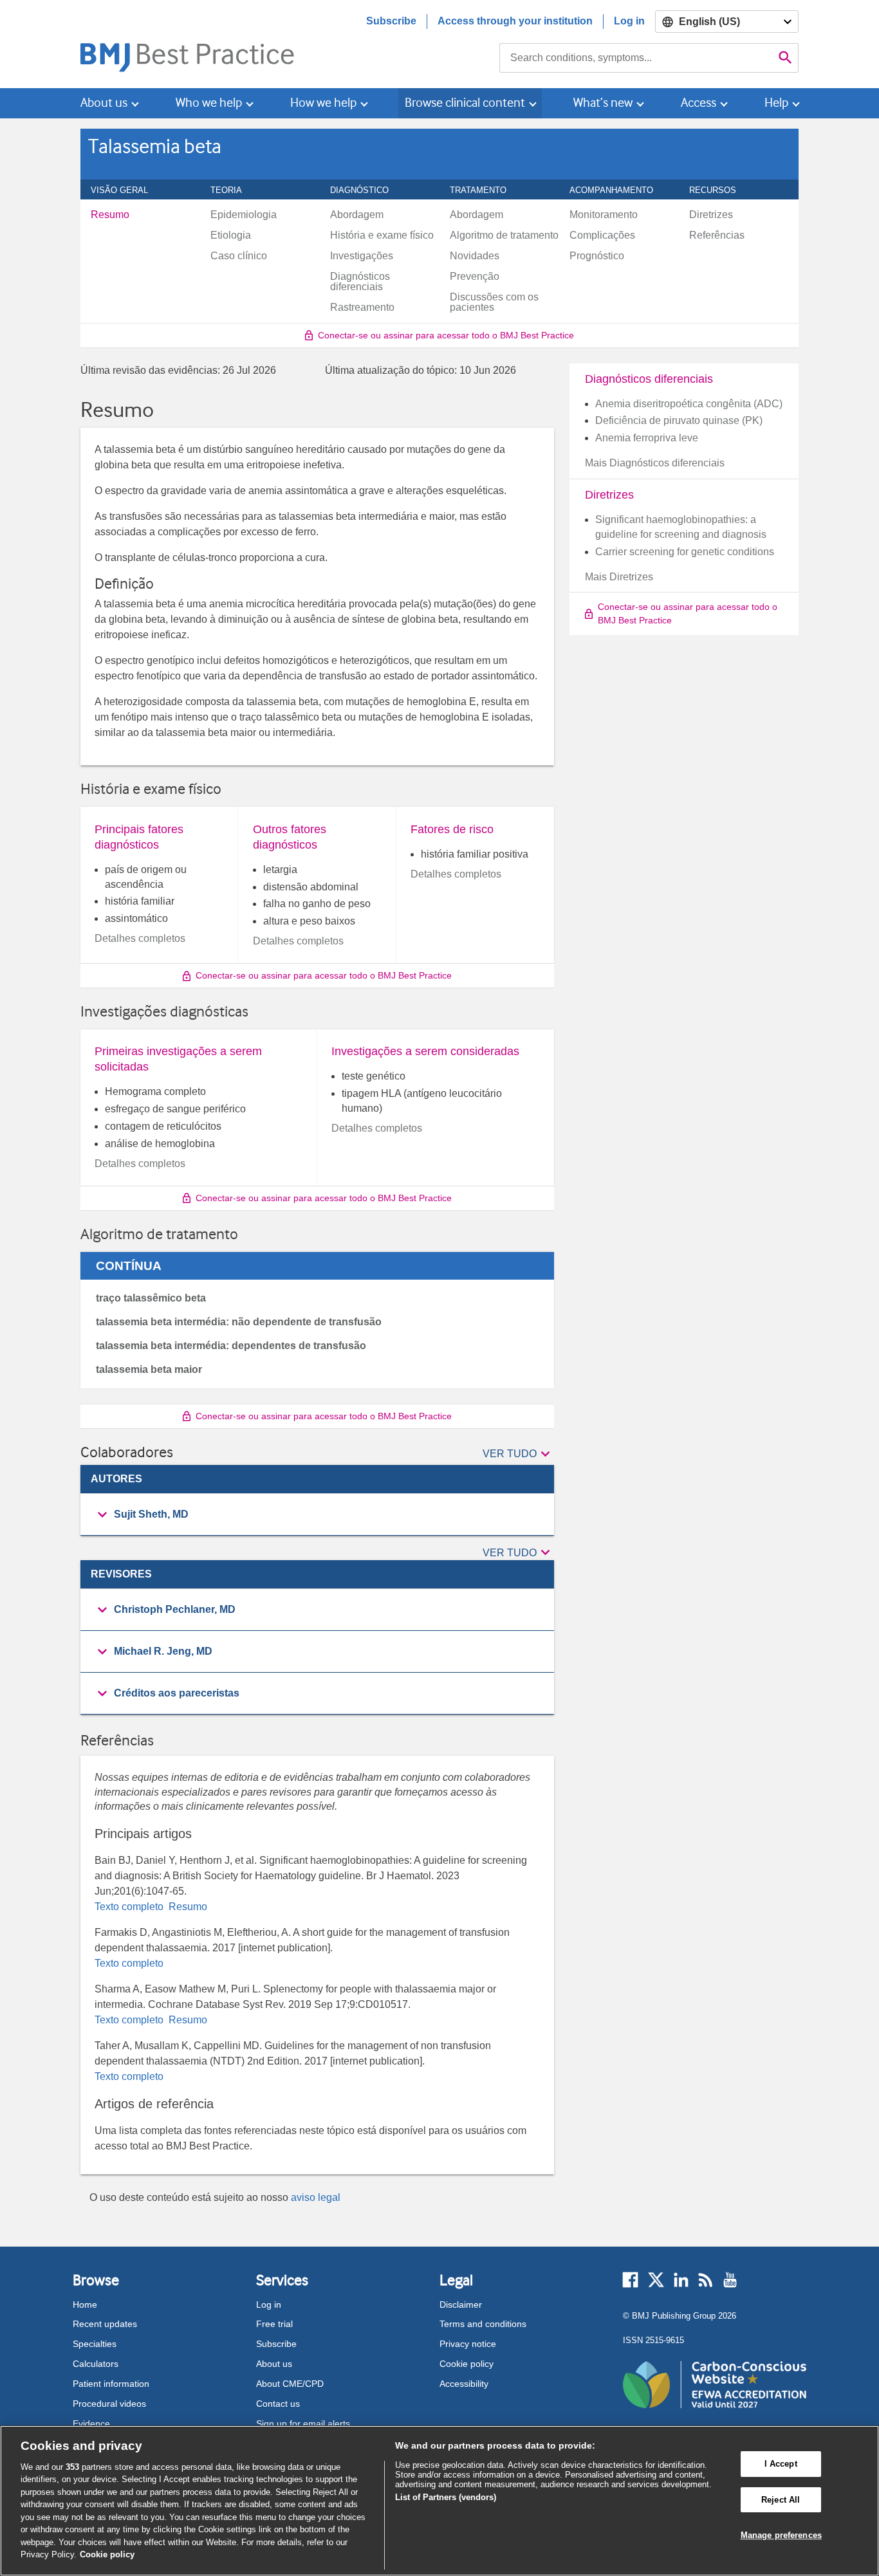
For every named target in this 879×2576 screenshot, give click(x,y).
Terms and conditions (483, 2324)
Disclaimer (461, 2305)
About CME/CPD (290, 2384)
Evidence (91, 2424)
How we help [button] (323, 103)
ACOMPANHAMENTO (618, 190)
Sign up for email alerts (303, 2424)
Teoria (233, 190)
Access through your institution (515, 21)
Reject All (781, 2500)
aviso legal (316, 2197)
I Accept (781, 2464)
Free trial (274, 2324)
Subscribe (391, 21)
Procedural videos (109, 2404)
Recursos (720, 190)
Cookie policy (467, 2364)
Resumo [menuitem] (110, 215)
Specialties (95, 2344)
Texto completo (130, 1907)
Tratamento (485, 190)
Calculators (96, 2364)
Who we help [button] (209, 103)
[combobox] (636, 58)
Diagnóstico (366, 190)
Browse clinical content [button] (465, 103)
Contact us (278, 2404)
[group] (317, 1515)
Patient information (111, 2384)
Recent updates (105, 2324)
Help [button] (776, 103)
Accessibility (464, 2384)
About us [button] (104, 103)
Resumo (187, 1907)
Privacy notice (468, 2344)
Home (85, 2305)
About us (274, 2364)
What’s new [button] (603, 103)
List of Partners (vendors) (446, 2497)
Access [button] (699, 103)
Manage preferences (781, 2535)
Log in (629, 21)
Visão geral (126, 190)
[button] (518, 1455)
